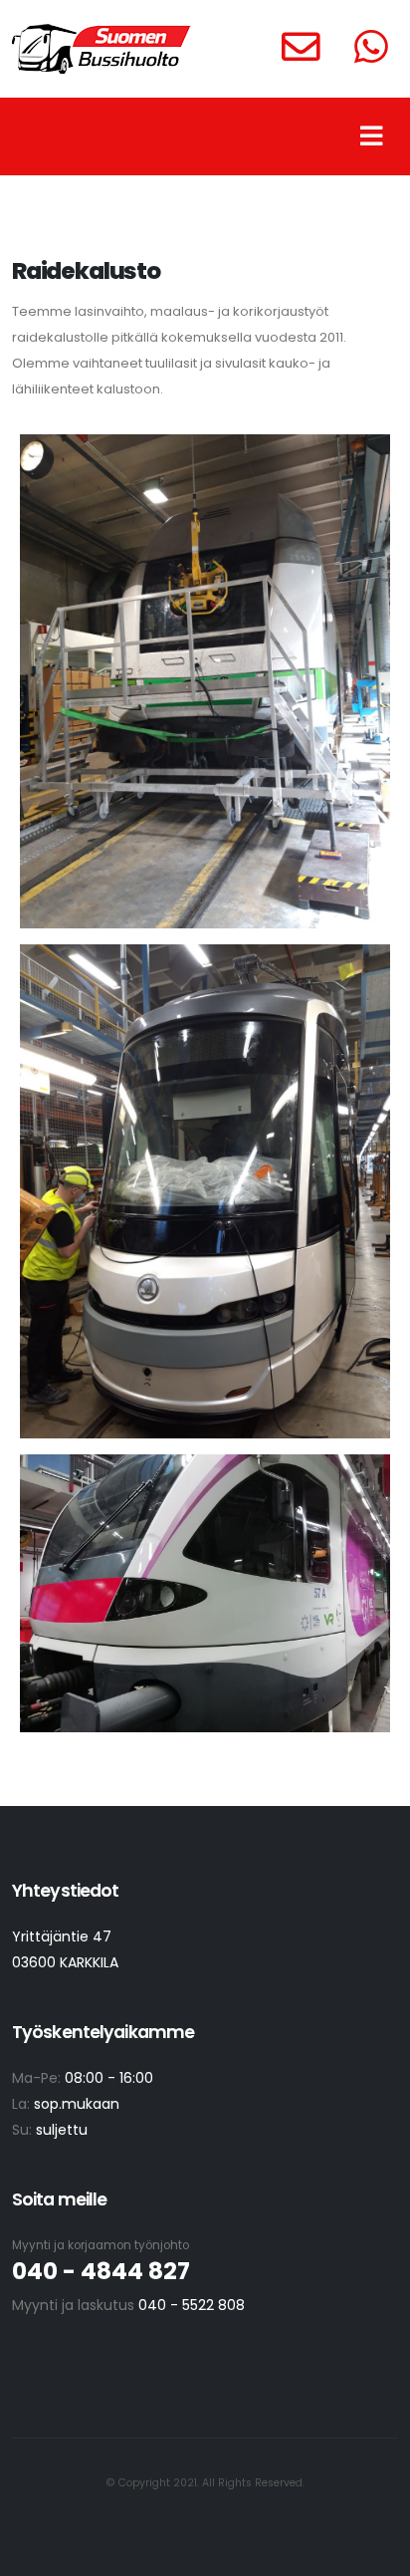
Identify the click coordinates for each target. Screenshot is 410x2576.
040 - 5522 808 (192, 2305)
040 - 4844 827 (101, 2271)
